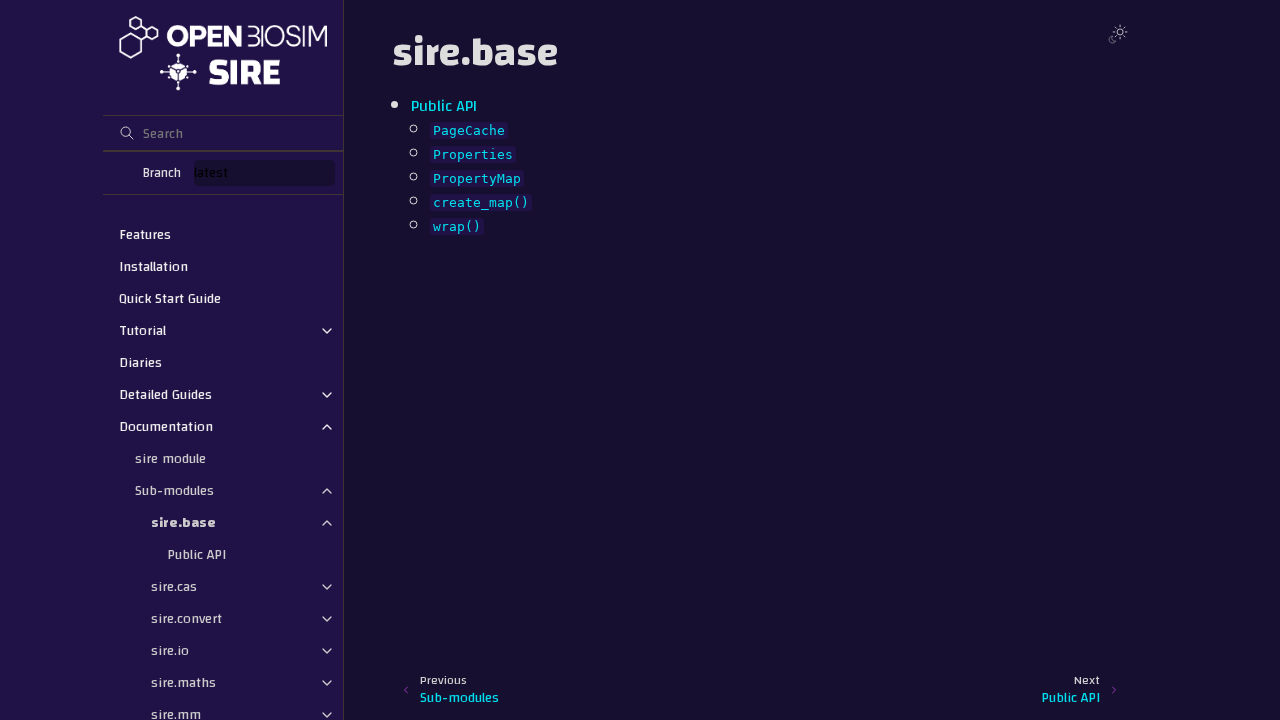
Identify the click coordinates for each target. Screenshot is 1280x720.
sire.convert (186, 619)
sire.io (170, 651)
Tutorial (142, 331)
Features (145, 235)
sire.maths (183, 683)
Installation (153, 267)
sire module (170, 459)
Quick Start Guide (170, 299)
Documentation (166, 427)
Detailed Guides (165, 395)
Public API (196, 555)
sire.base (183, 523)
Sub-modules (174, 491)
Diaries (140, 363)
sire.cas (174, 587)
